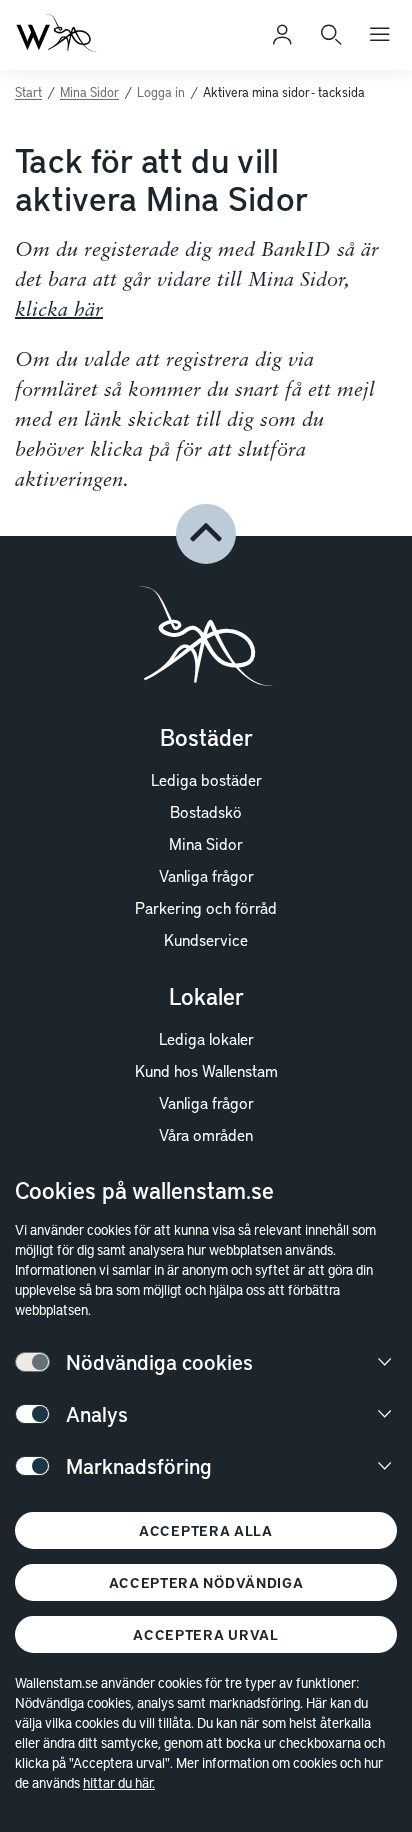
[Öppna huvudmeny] (380, 35)
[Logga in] (282, 35)
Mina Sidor (89, 92)
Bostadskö (206, 811)
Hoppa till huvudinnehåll (116, 44)
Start (28, 92)
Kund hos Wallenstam (206, 1070)
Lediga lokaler (206, 1038)
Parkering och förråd (206, 907)
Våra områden (206, 1134)
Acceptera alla (206, 1530)
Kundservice (206, 939)
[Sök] (331, 35)
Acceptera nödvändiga (206, 1582)
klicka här (59, 311)
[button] (206, 534)
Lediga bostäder (206, 779)
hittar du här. (119, 1782)
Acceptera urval (206, 1634)
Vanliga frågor (206, 875)
